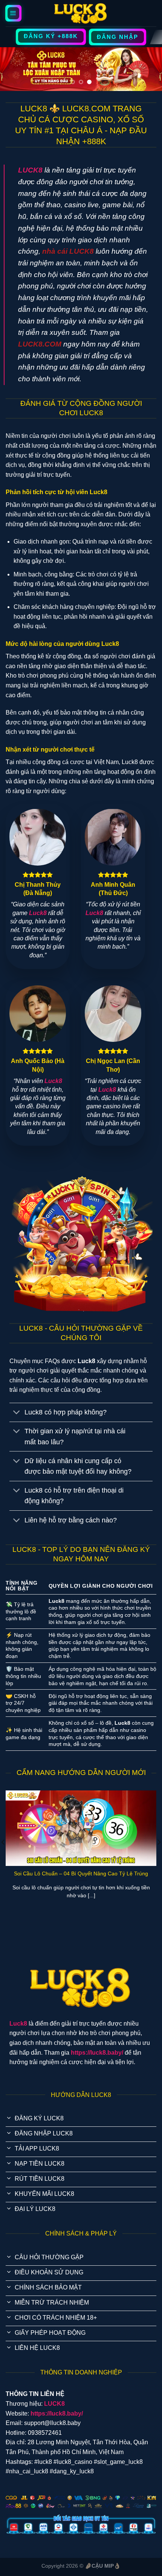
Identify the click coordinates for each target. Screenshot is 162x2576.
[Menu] (14, 13)
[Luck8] (81, 13)
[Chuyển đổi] (17, 1413)
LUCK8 (30, 170)
